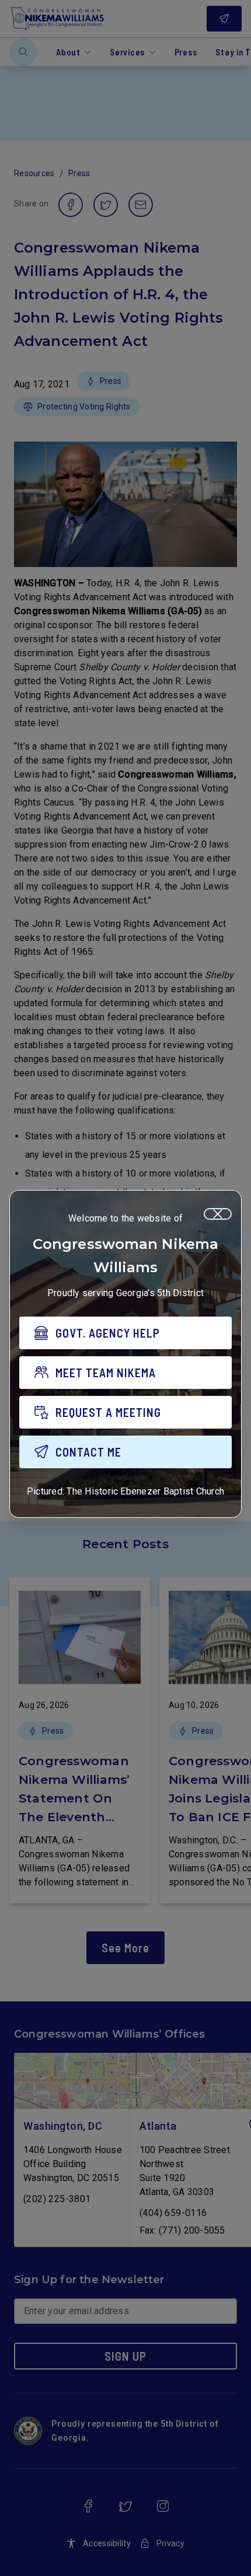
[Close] (218, 1214)
